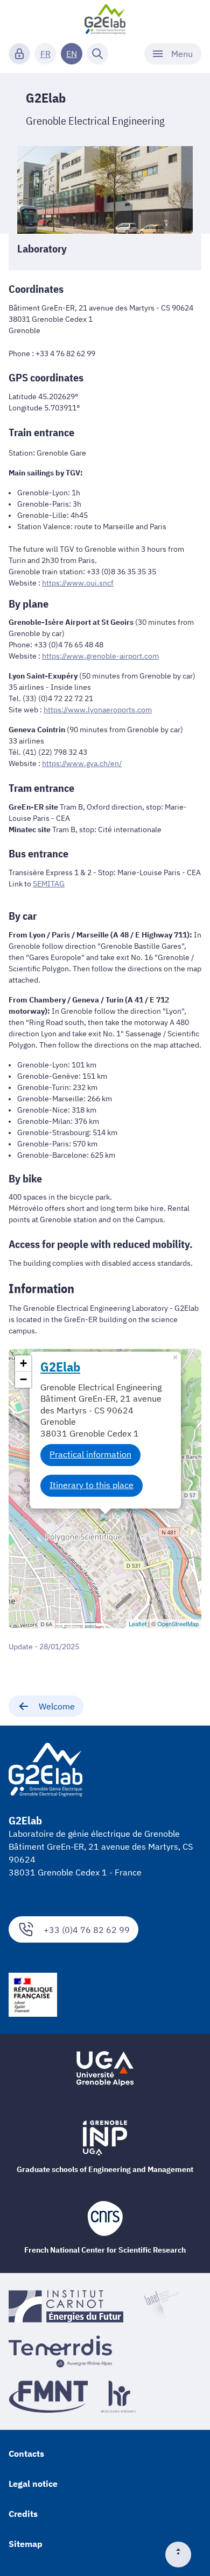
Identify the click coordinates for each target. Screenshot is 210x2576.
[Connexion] (19, 54)
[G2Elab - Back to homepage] (105, 19)
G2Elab (60, 1367)
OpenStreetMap (178, 1623)
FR (45, 54)
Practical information (90, 1454)
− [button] (23, 1379)
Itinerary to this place (92, 1485)
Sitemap (26, 2544)
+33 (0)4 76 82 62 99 (87, 1930)
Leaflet (138, 1623)
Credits (23, 2514)
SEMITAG (49, 884)
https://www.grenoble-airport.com (100, 656)
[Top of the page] (183, 2555)
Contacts (26, 2454)
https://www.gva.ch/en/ (82, 763)
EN (72, 54)
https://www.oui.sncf (78, 583)
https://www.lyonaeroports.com (98, 710)
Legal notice (33, 2484)
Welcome (57, 1706)
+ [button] (23, 1363)
